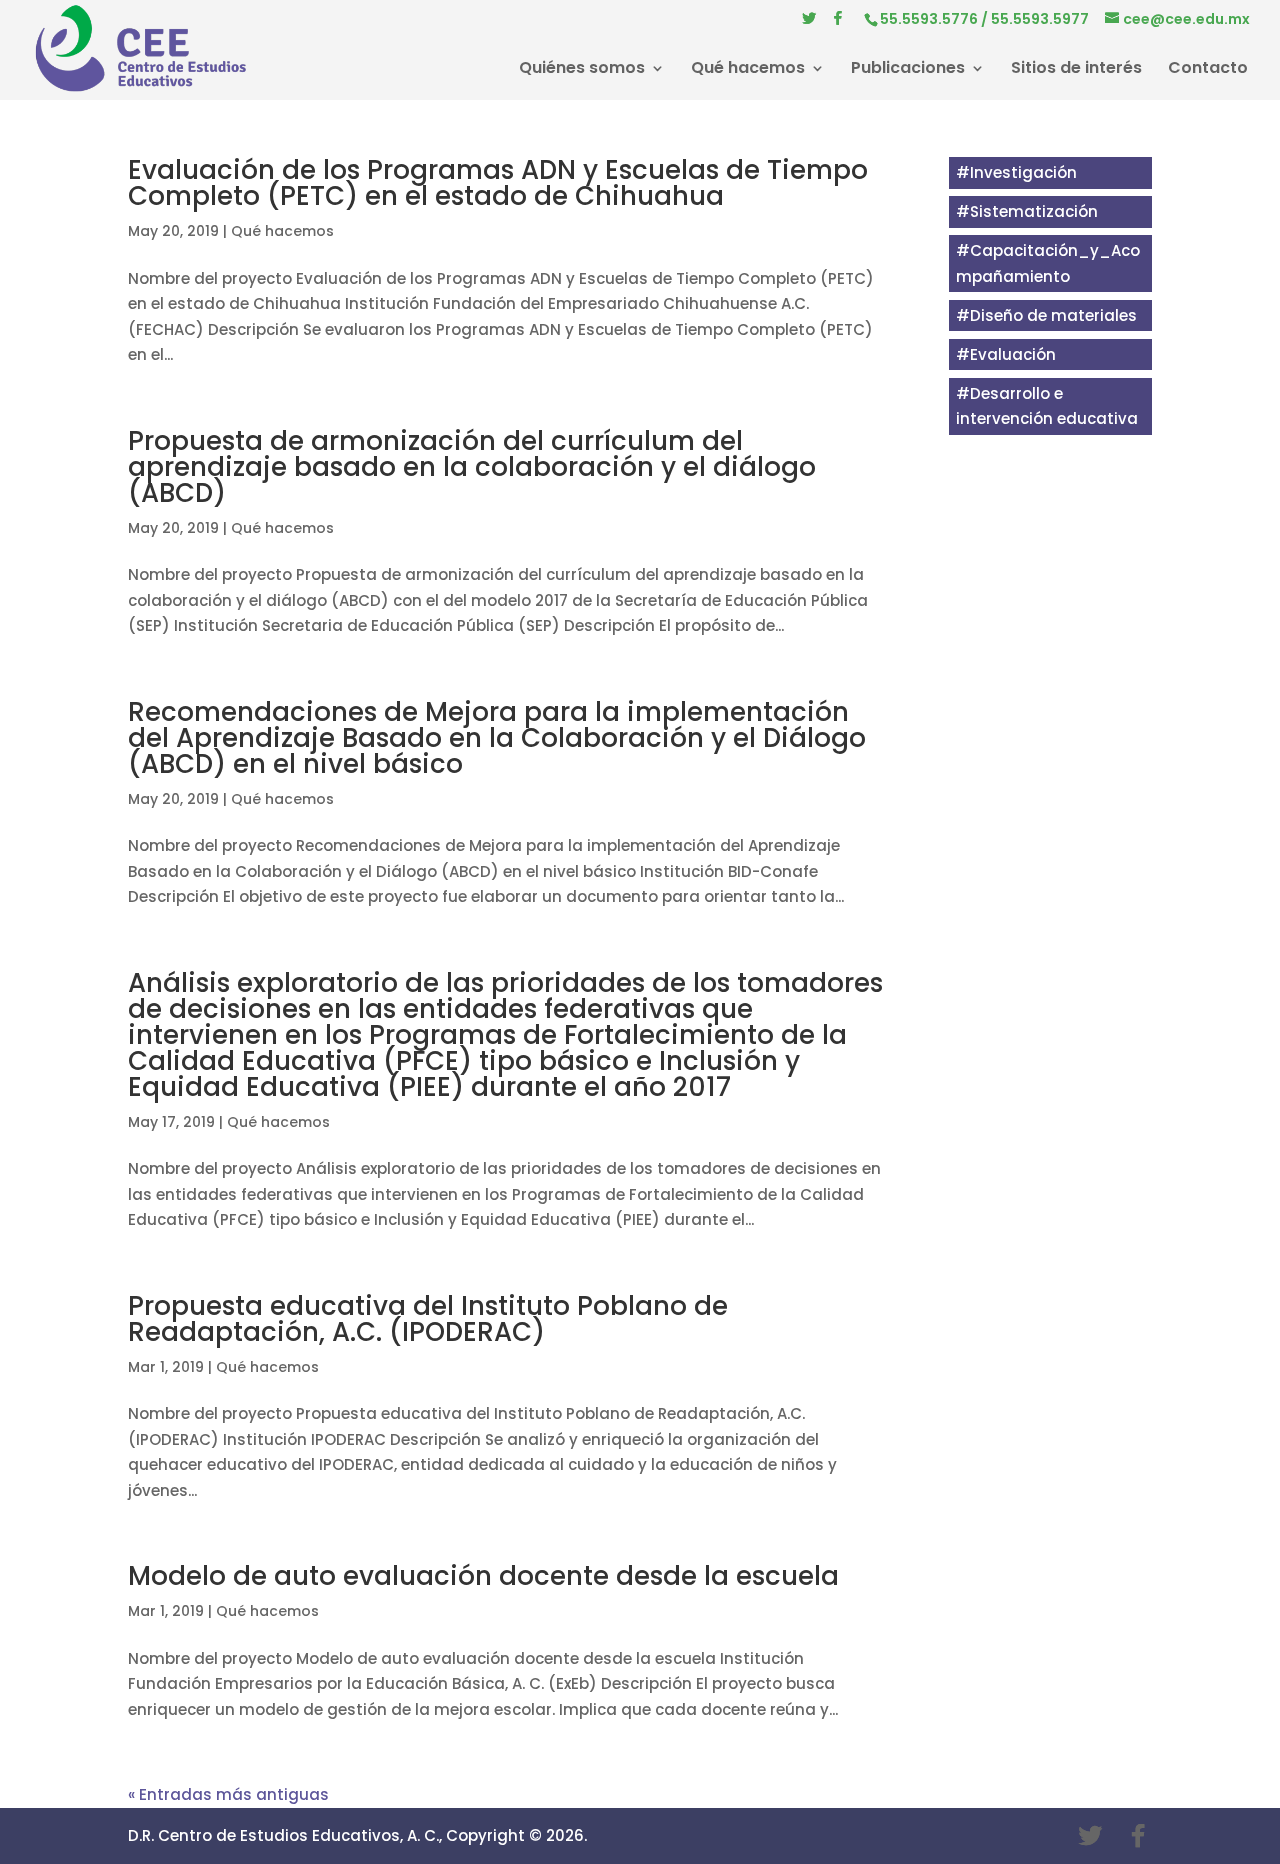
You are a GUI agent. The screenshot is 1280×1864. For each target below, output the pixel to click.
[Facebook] (838, 23)
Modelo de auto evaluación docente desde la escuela (483, 1576)
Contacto (1208, 70)
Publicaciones (908, 70)
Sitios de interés (1076, 70)
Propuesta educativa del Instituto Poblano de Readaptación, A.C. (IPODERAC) (428, 1319)
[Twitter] (809, 23)
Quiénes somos (582, 70)
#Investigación (1016, 172)
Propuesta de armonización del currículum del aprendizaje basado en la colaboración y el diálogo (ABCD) (472, 467)
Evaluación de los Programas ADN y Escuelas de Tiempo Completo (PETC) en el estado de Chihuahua (498, 183)
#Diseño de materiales (1046, 315)
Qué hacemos (748, 70)
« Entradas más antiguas (228, 1794)
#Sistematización (1027, 211)
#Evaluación (1006, 354)
